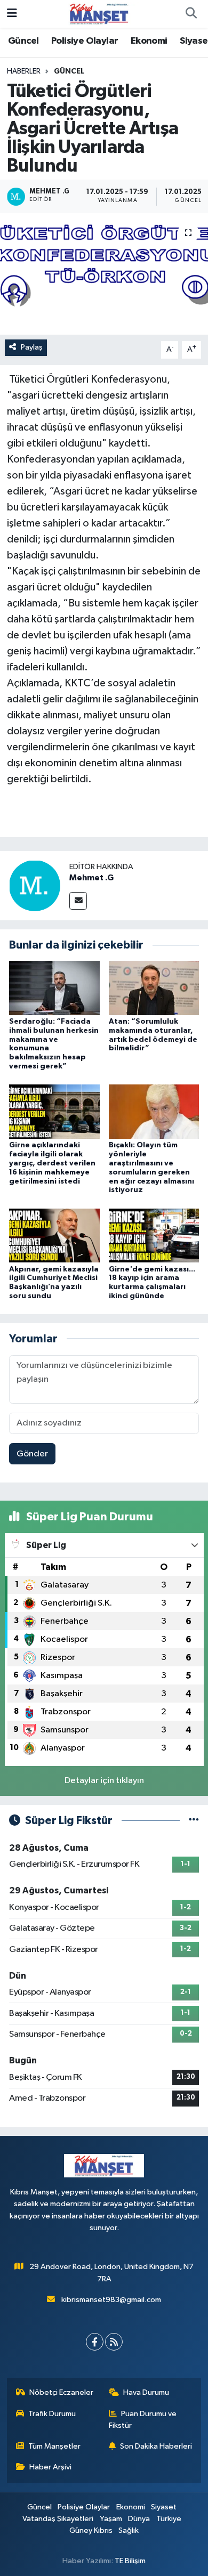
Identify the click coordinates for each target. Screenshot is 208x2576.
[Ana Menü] (12, 14)
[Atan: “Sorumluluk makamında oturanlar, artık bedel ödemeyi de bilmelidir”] (154, 988)
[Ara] (191, 14)
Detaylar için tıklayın (104, 1781)
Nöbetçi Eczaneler (61, 2392)
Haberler (24, 71)
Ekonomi (149, 41)
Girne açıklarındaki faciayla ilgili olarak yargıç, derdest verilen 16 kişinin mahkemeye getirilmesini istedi (52, 1163)
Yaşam (111, 2519)
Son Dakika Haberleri (156, 2446)
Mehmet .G (91, 878)
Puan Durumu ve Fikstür (143, 2420)
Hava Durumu (146, 2392)
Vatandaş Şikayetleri (58, 2519)
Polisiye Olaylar (85, 41)
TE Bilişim (130, 2561)
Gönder (32, 1454)
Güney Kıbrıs (91, 2530)
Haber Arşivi (50, 2467)
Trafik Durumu (52, 2414)
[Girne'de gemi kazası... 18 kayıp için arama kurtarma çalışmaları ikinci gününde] (154, 1235)
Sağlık (129, 2530)
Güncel (23, 41)
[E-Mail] (78, 901)
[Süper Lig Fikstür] (194, 1821)
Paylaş (32, 347)
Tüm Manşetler (54, 2446)
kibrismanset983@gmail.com (111, 2300)
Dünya (139, 2519)
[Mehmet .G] (35, 885)
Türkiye (169, 2519)
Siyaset (164, 2507)
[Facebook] (95, 2342)
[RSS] (114, 2342)
